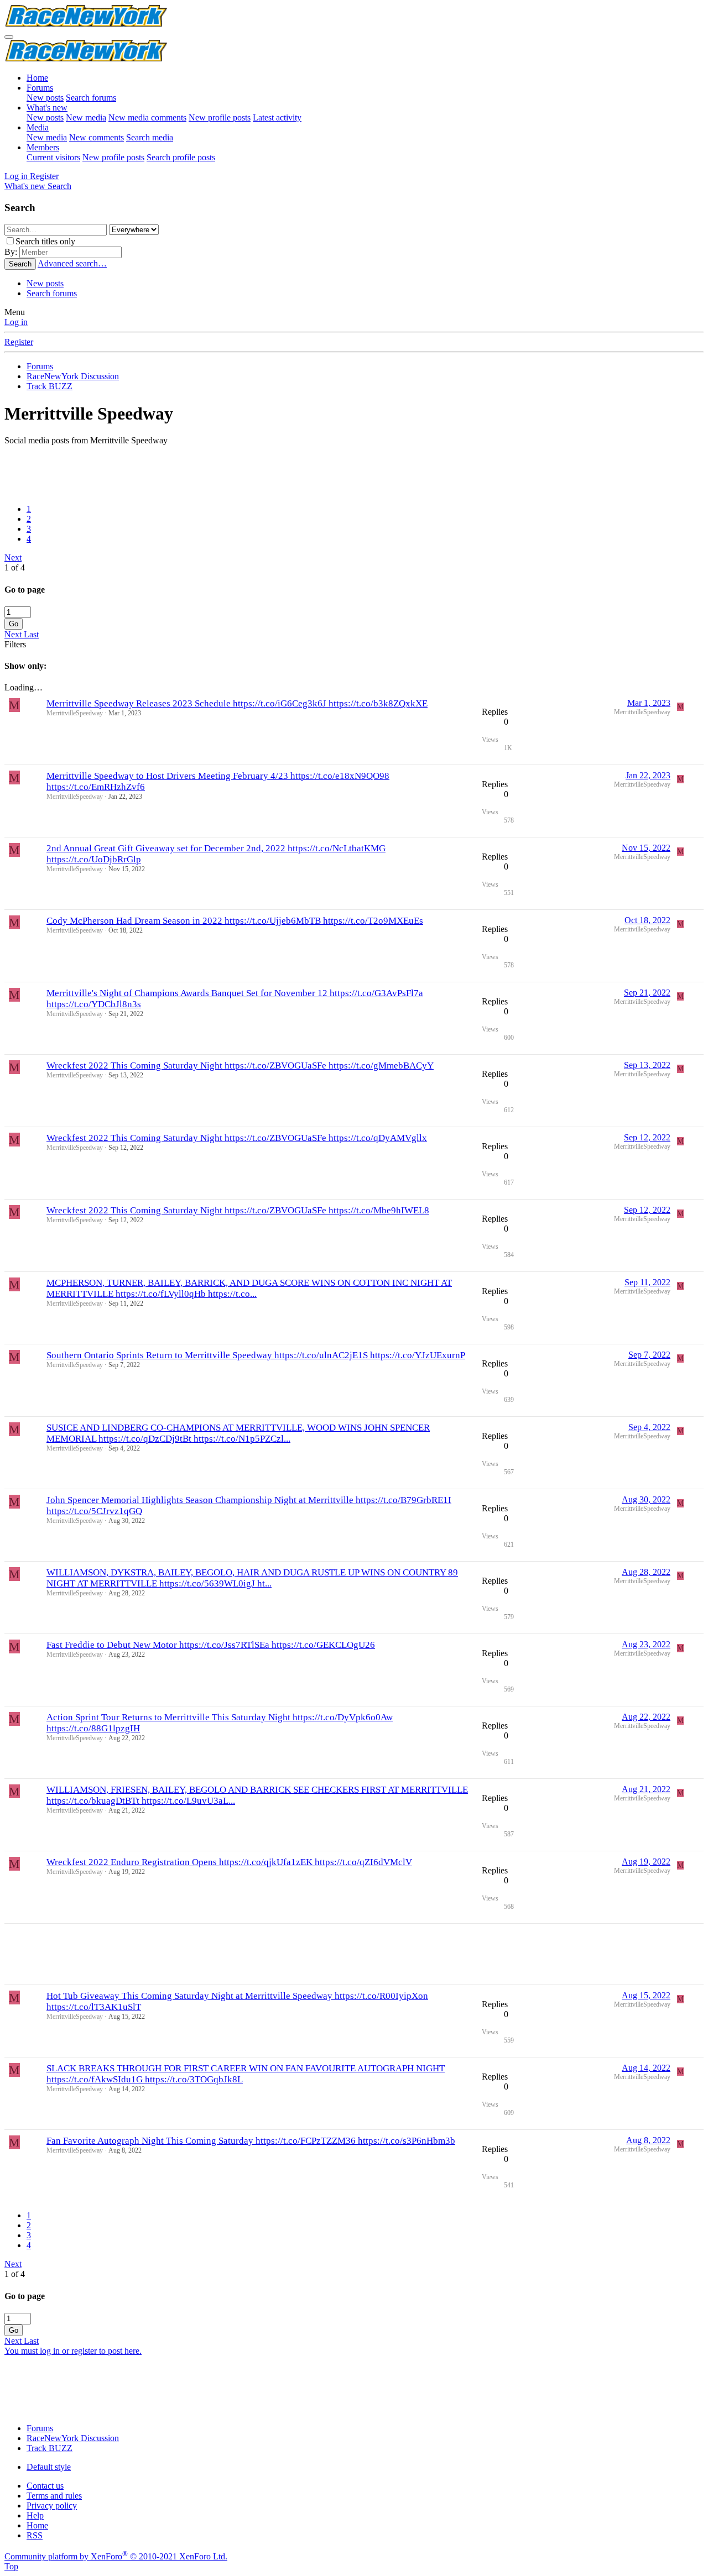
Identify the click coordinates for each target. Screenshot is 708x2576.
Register (19, 342)
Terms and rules (54, 2496)
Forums (40, 88)
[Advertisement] (336, 470)
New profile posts (220, 117)
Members (43, 147)
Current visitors (53, 157)
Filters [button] (15, 644)
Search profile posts (181, 157)
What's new (47, 108)
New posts (45, 98)
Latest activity (277, 117)
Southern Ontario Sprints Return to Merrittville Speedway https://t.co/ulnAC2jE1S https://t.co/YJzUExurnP (256, 1355)
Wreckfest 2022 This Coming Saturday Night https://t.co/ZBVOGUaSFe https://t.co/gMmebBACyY (240, 1066)
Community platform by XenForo (116, 2556)
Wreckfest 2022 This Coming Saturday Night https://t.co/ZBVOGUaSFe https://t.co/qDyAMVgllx (237, 1138)
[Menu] (9, 37)
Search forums (91, 98)
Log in (16, 322)
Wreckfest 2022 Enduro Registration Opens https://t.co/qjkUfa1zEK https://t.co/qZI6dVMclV (229, 1862)
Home (37, 78)
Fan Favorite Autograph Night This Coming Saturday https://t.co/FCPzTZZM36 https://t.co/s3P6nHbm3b (251, 2141)
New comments (97, 137)
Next (13, 557)
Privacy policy (52, 2506)
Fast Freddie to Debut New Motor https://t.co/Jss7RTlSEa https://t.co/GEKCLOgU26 (211, 1645)
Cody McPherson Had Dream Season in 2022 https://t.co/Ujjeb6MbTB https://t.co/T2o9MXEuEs (235, 921)
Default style (49, 2467)
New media (86, 117)
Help (35, 2515)
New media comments (147, 117)
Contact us (45, 2486)
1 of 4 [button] (15, 567)
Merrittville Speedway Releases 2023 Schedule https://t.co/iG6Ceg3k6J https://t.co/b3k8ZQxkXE (237, 703)
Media (38, 127)
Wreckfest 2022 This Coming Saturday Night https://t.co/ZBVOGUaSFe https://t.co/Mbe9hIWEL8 (238, 1210)
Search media (150, 137)
